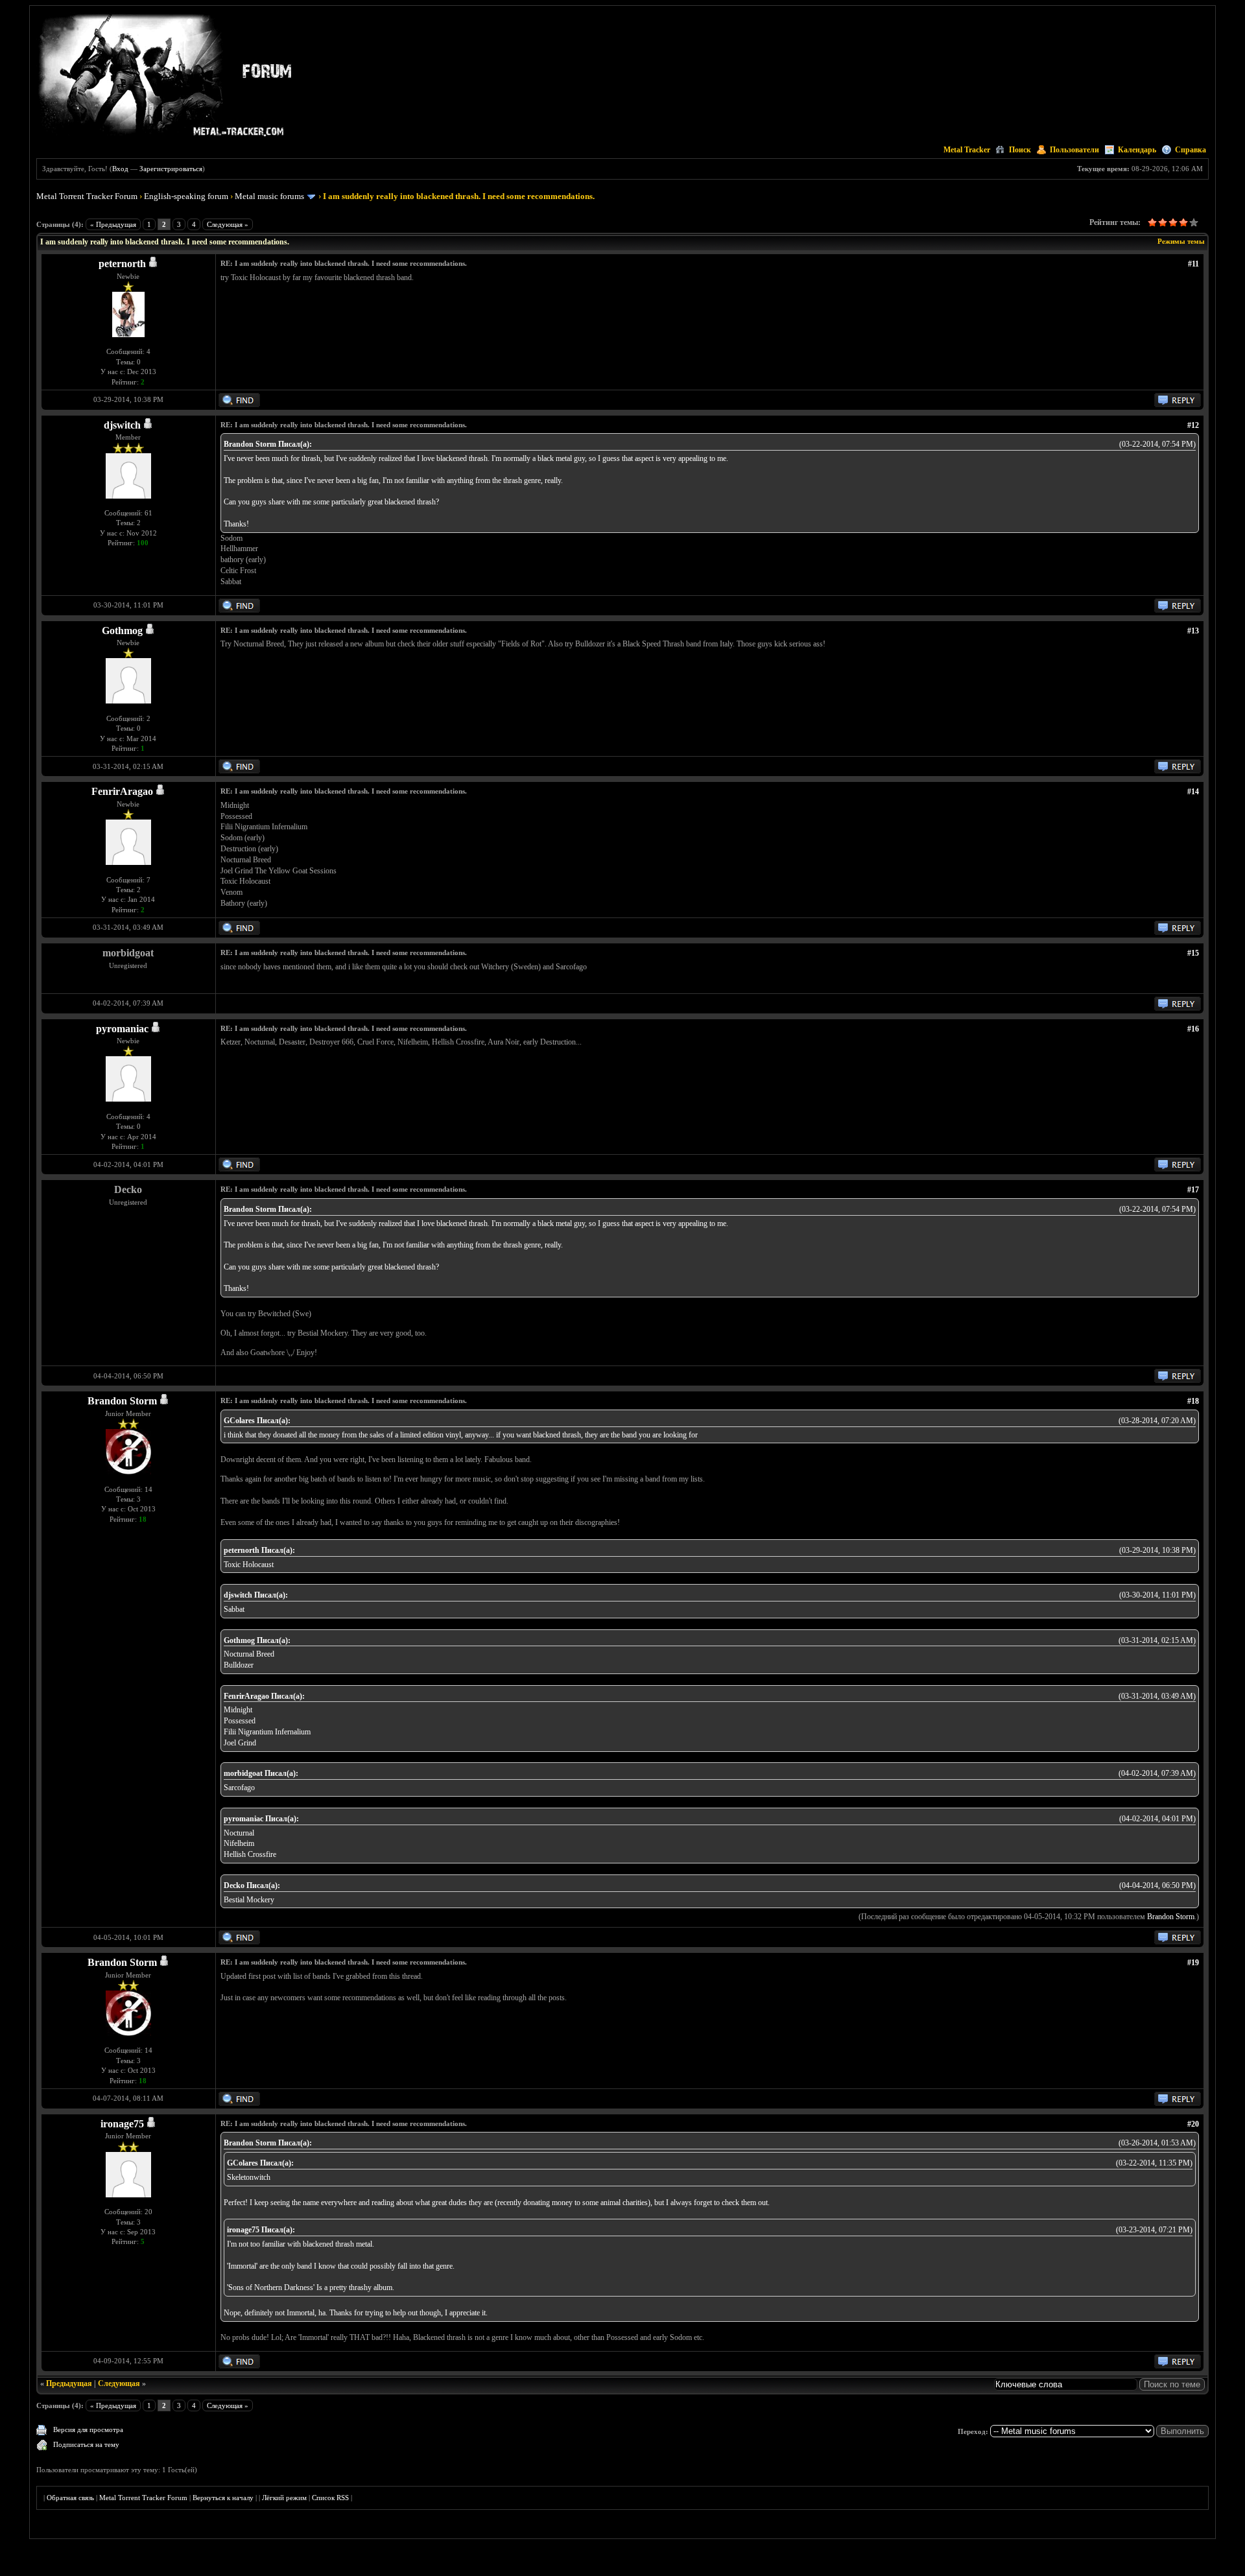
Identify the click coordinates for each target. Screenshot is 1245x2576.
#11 (1193, 264)
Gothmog (122, 631)
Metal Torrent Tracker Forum (87, 196)
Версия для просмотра (88, 2429)
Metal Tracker (967, 150)
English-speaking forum (186, 196)
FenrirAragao (122, 791)
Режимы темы (1181, 241)
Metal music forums (269, 196)
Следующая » (228, 224)
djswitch (122, 425)
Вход (120, 169)
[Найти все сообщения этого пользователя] (239, 405)
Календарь (1137, 150)
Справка (1191, 150)
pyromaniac (122, 1029)
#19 (1193, 1963)
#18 (1193, 1401)
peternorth (122, 264)
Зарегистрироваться (171, 169)
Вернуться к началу (223, 2498)
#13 (1193, 631)
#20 (1193, 2124)
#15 (1193, 953)
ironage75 (122, 2124)
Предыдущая (69, 2383)
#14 (1193, 792)
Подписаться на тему (86, 2444)
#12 (1193, 425)
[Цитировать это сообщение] (1178, 405)
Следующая (119, 2383)
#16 (1193, 1029)
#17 (1193, 1190)
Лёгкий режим (284, 2498)
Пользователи (1074, 150)
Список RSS (330, 2498)
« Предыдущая (113, 224)
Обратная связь (70, 2498)
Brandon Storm (122, 1401)
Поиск (1020, 150)
